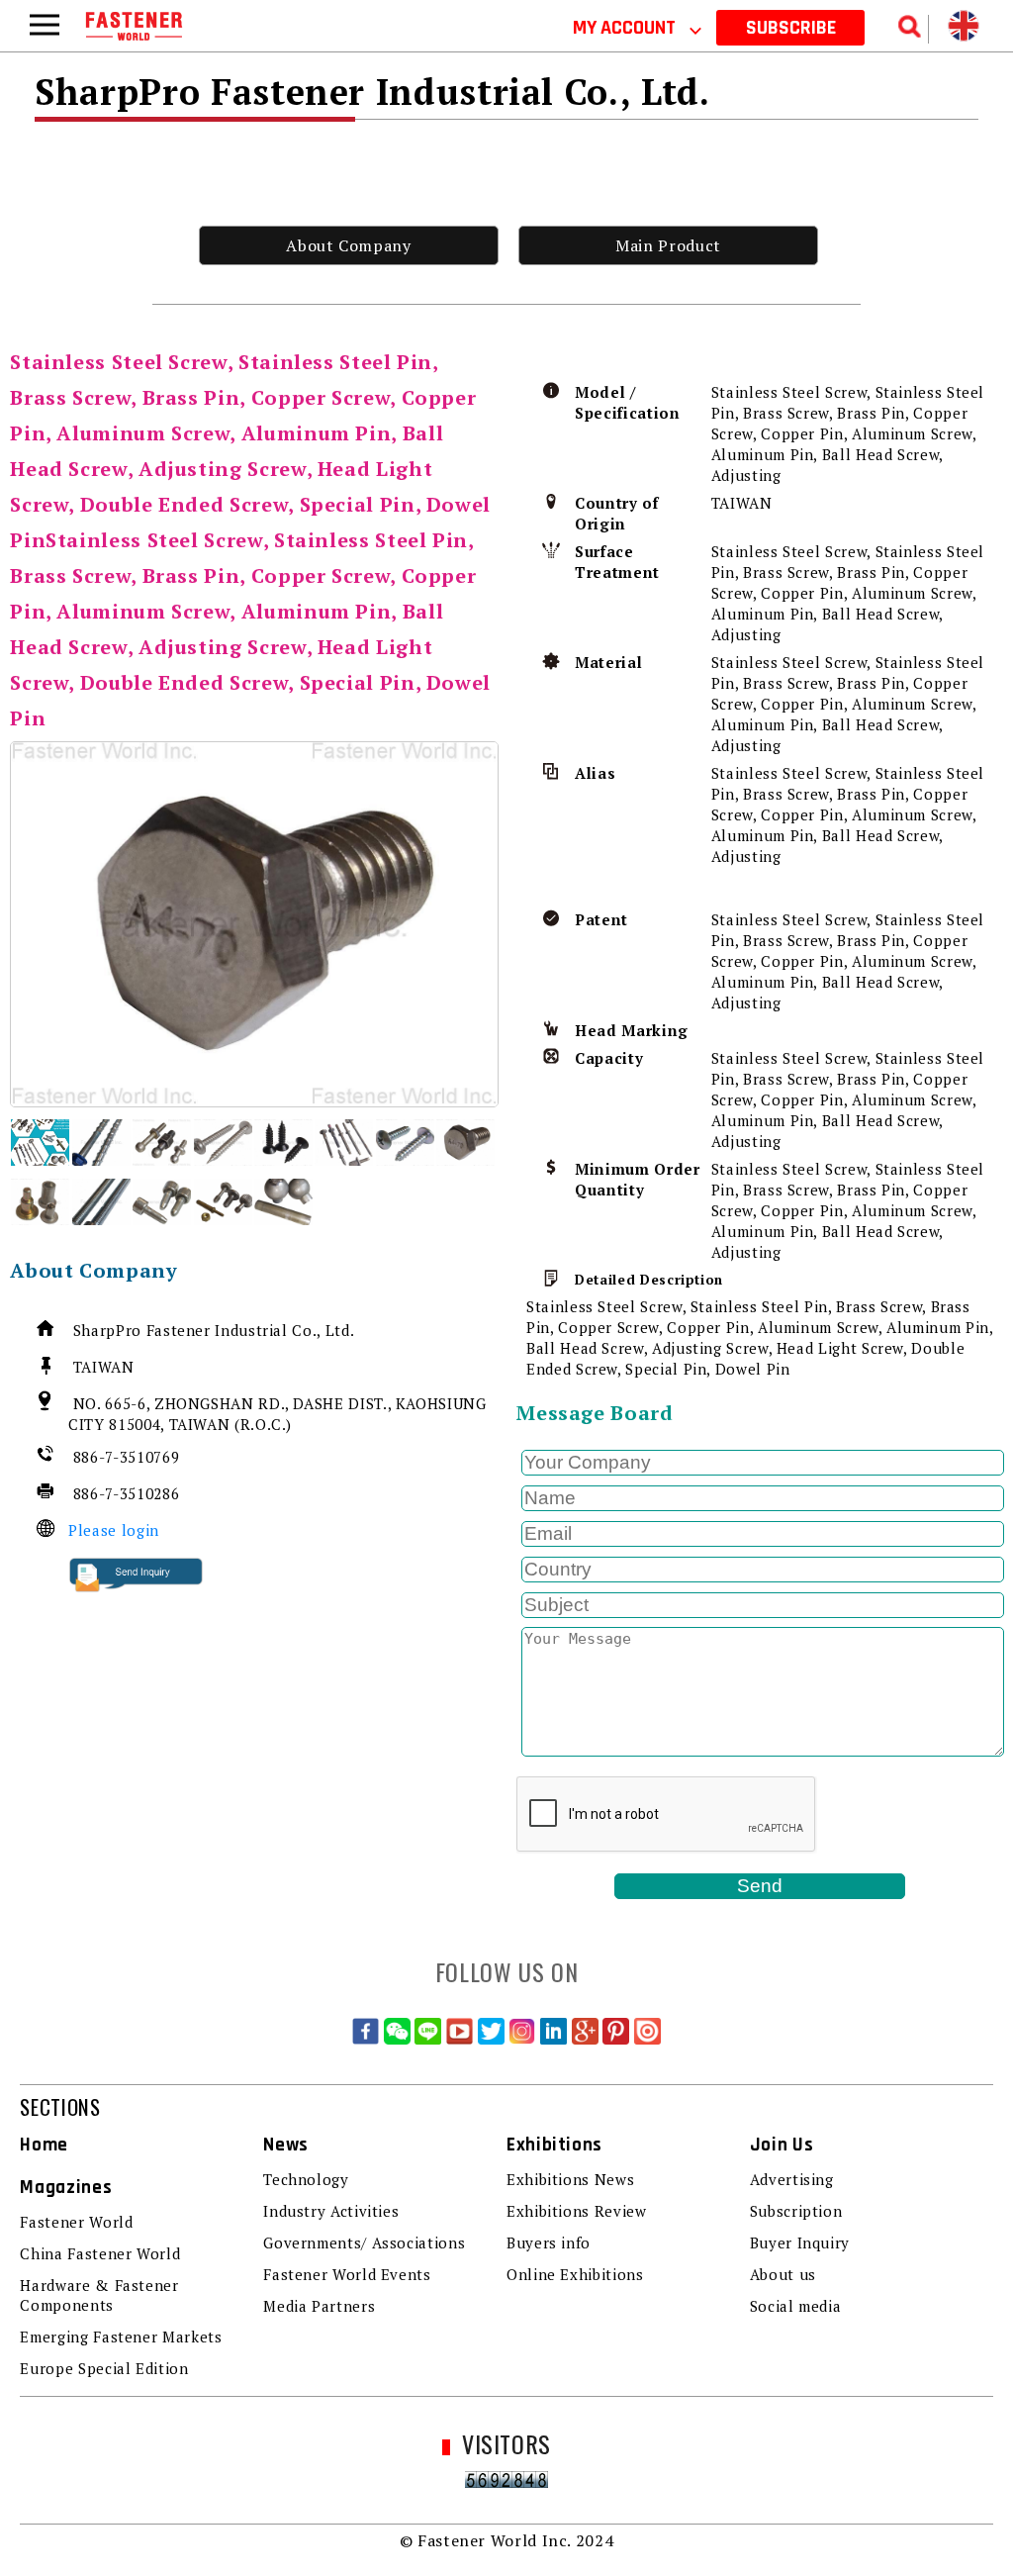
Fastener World (76, 2222)
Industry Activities (331, 2211)
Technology (306, 2179)
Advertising (792, 2179)
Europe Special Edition (104, 2368)
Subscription (796, 2211)
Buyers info (549, 2242)
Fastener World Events (347, 2274)
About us (783, 2274)
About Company (348, 245)
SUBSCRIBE (791, 28)
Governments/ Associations (364, 2242)
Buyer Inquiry (800, 2242)
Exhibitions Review (577, 2211)
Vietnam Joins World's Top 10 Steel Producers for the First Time (538, 24)
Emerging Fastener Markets (121, 2337)
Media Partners (319, 2306)
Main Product (668, 245)
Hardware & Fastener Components (99, 2295)
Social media (796, 2306)
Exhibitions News (570, 2179)
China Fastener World (100, 2253)
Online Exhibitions (575, 2274)
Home (44, 2145)
